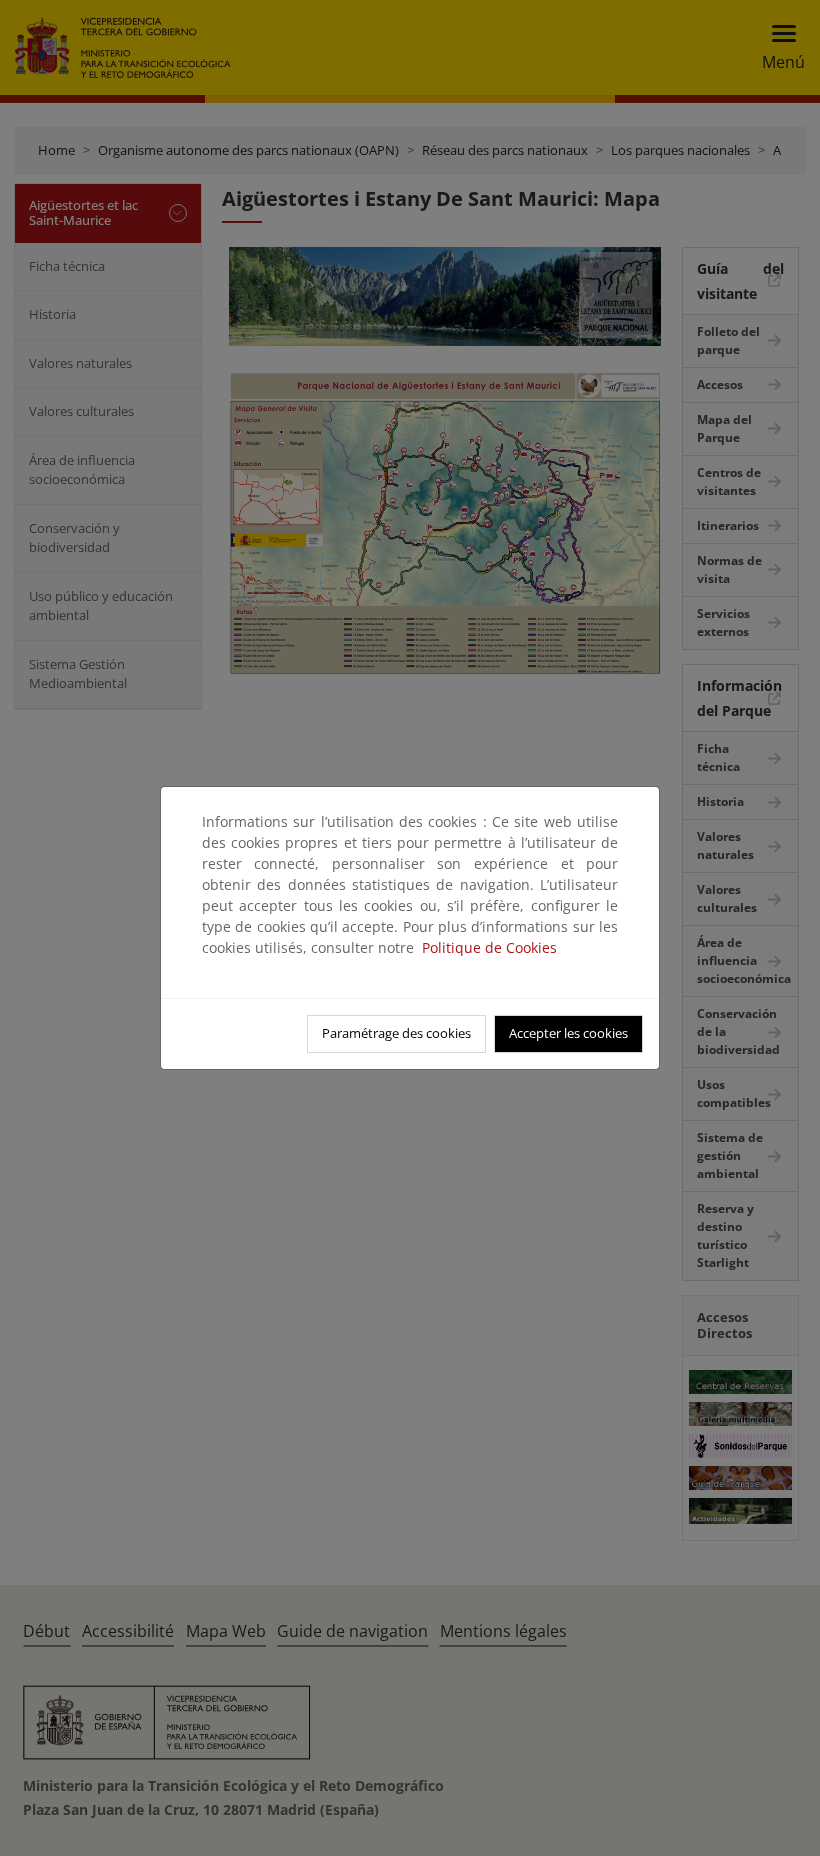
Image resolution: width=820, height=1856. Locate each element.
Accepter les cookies (568, 1033)
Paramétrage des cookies (396, 1033)
